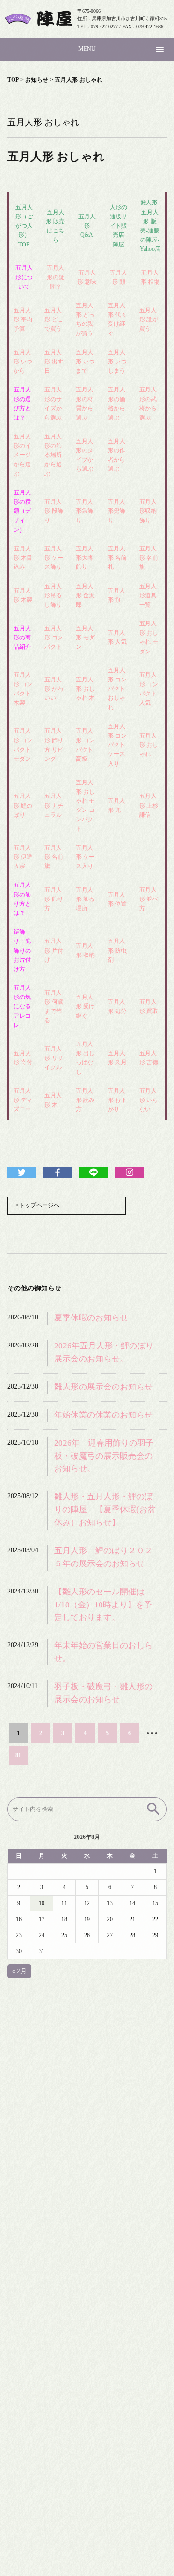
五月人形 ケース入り (85, 857)
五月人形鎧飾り (85, 511)
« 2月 (19, 1971)
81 (18, 1755)
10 (42, 1903)
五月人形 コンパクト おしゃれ (117, 689)
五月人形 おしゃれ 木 (85, 689)
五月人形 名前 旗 (54, 857)
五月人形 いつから (23, 362)
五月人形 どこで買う (54, 319)
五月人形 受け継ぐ (85, 1006)
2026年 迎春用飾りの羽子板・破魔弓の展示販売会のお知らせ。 (104, 1456)
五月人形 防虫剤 (117, 950)
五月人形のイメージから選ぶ (22, 455)
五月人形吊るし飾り (53, 595)
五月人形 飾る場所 (85, 899)
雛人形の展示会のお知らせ (103, 1387)
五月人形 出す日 (54, 362)
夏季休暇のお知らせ (91, 1318)
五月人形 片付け (54, 950)
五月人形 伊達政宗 (23, 857)
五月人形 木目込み (23, 558)
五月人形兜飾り (116, 511)
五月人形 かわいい (54, 689)
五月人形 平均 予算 (23, 319)
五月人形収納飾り (148, 511)
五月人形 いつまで (85, 362)
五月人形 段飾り (54, 511)
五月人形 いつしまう (117, 362)
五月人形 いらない (149, 1100)
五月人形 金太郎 (85, 595)
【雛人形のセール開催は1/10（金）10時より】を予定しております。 (103, 1605)
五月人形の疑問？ (56, 277)
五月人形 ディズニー (23, 1100)
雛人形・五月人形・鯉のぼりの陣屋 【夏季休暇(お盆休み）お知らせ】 (105, 1510)
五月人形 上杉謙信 (149, 805)
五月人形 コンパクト (54, 637)
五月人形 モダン (85, 637)
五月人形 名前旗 (149, 558)
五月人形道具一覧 (148, 595)
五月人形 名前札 (117, 558)
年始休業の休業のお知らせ (103, 1415)
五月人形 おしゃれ (149, 745)
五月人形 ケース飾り (54, 558)
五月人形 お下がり (117, 1100)
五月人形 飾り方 (54, 899)
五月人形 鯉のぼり (23, 805)
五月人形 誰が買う (149, 319)
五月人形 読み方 (85, 1100)
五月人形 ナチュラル (54, 805)
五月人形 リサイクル (54, 1058)
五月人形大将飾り (85, 558)
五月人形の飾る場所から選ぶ (53, 455)
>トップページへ (37, 1205)
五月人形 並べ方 (149, 899)
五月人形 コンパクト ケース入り (117, 745)
